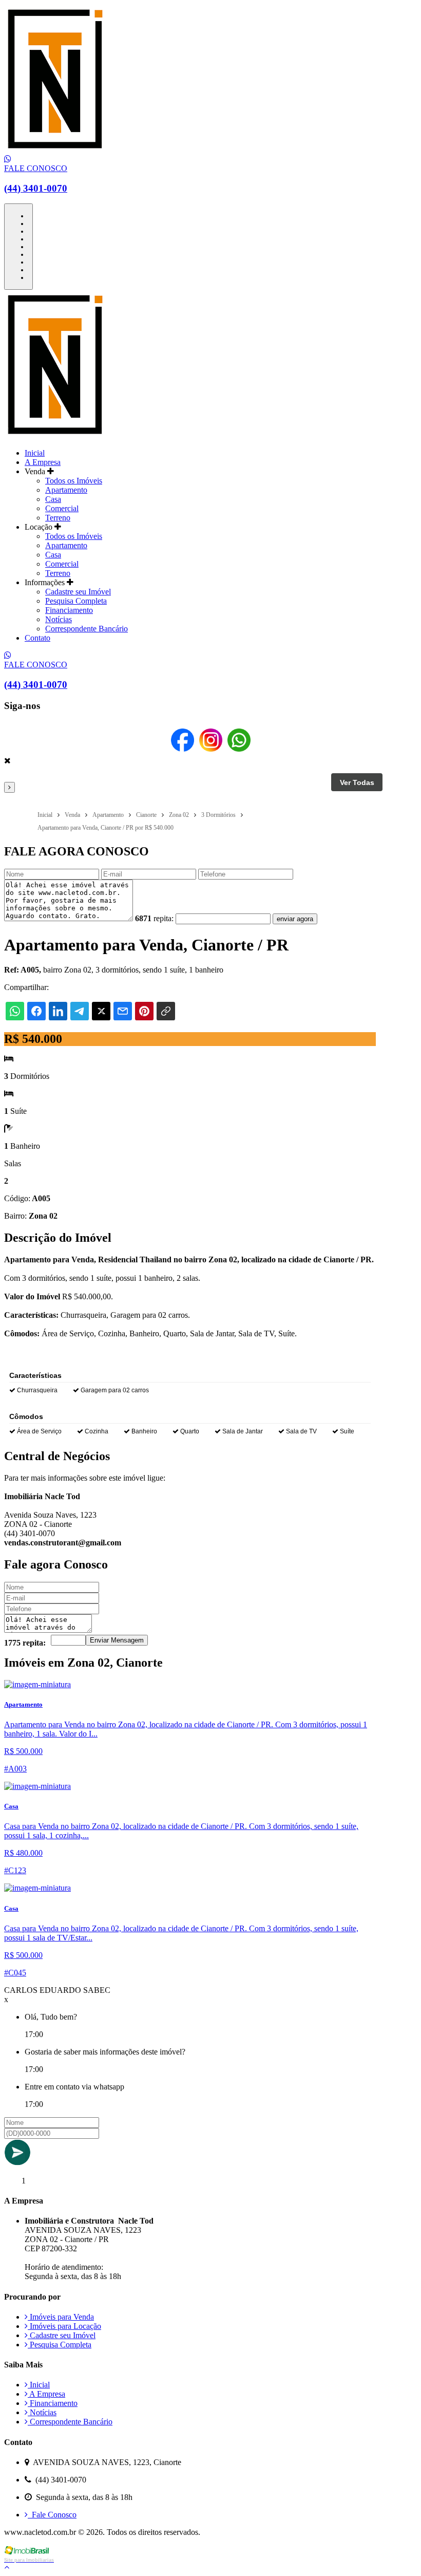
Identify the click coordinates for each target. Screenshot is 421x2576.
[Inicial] (55, 150)
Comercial (62, 508)
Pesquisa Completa (76, 601)
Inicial (35, 453)
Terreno (58, 518)
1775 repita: (25, 1643)
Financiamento (69, 610)
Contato (37, 638)
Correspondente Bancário (87, 629)
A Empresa (43, 462)
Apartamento (66, 490)
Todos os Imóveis (74, 481)
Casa (53, 499)
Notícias (59, 619)
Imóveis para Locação (64, 2326)
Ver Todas (357, 782)
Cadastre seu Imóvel (78, 592)
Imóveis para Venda (61, 2317)
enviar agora (295, 919)
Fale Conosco (52, 2515)
